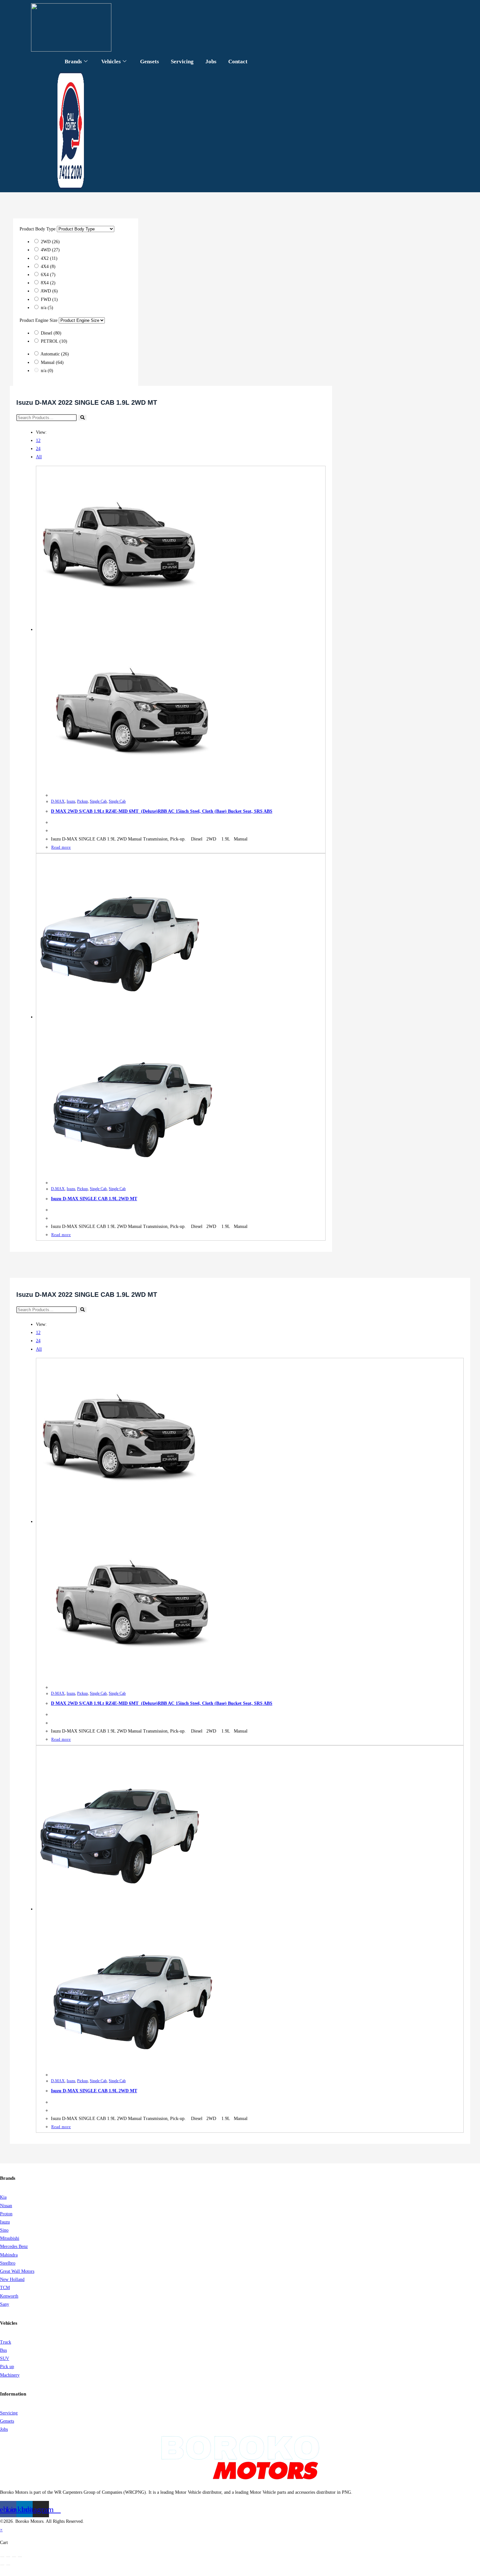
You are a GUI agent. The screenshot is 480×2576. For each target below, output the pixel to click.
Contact (238, 62)
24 (38, 449)
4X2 (49, 258)
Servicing (182, 62)
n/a (47, 308)
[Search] (82, 418)
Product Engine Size (39, 320)
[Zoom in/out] (2, 2557)
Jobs (211, 62)
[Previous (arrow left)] (2, 2565)
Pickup (82, 801)
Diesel (51, 333)
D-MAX (58, 801)
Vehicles (111, 62)
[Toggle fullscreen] (8, 2557)
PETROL (54, 341)
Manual (52, 362)
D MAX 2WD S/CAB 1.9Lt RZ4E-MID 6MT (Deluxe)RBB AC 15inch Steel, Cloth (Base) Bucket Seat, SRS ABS (162, 811)
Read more (61, 847)
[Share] (14, 2557)
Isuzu (71, 801)
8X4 (48, 283)
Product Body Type (38, 229)
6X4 (48, 275)
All (39, 457)
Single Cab (98, 801)
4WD (50, 250)
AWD (49, 291)
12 (38, 440)
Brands (73, 62)
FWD (49, 299)
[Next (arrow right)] (8, 2565)
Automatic (55, 354)
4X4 (48, 267)
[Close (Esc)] (20, 2557)
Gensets (150, 62)
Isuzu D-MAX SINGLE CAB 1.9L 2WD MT (94, 1199)
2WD (50, 242)
